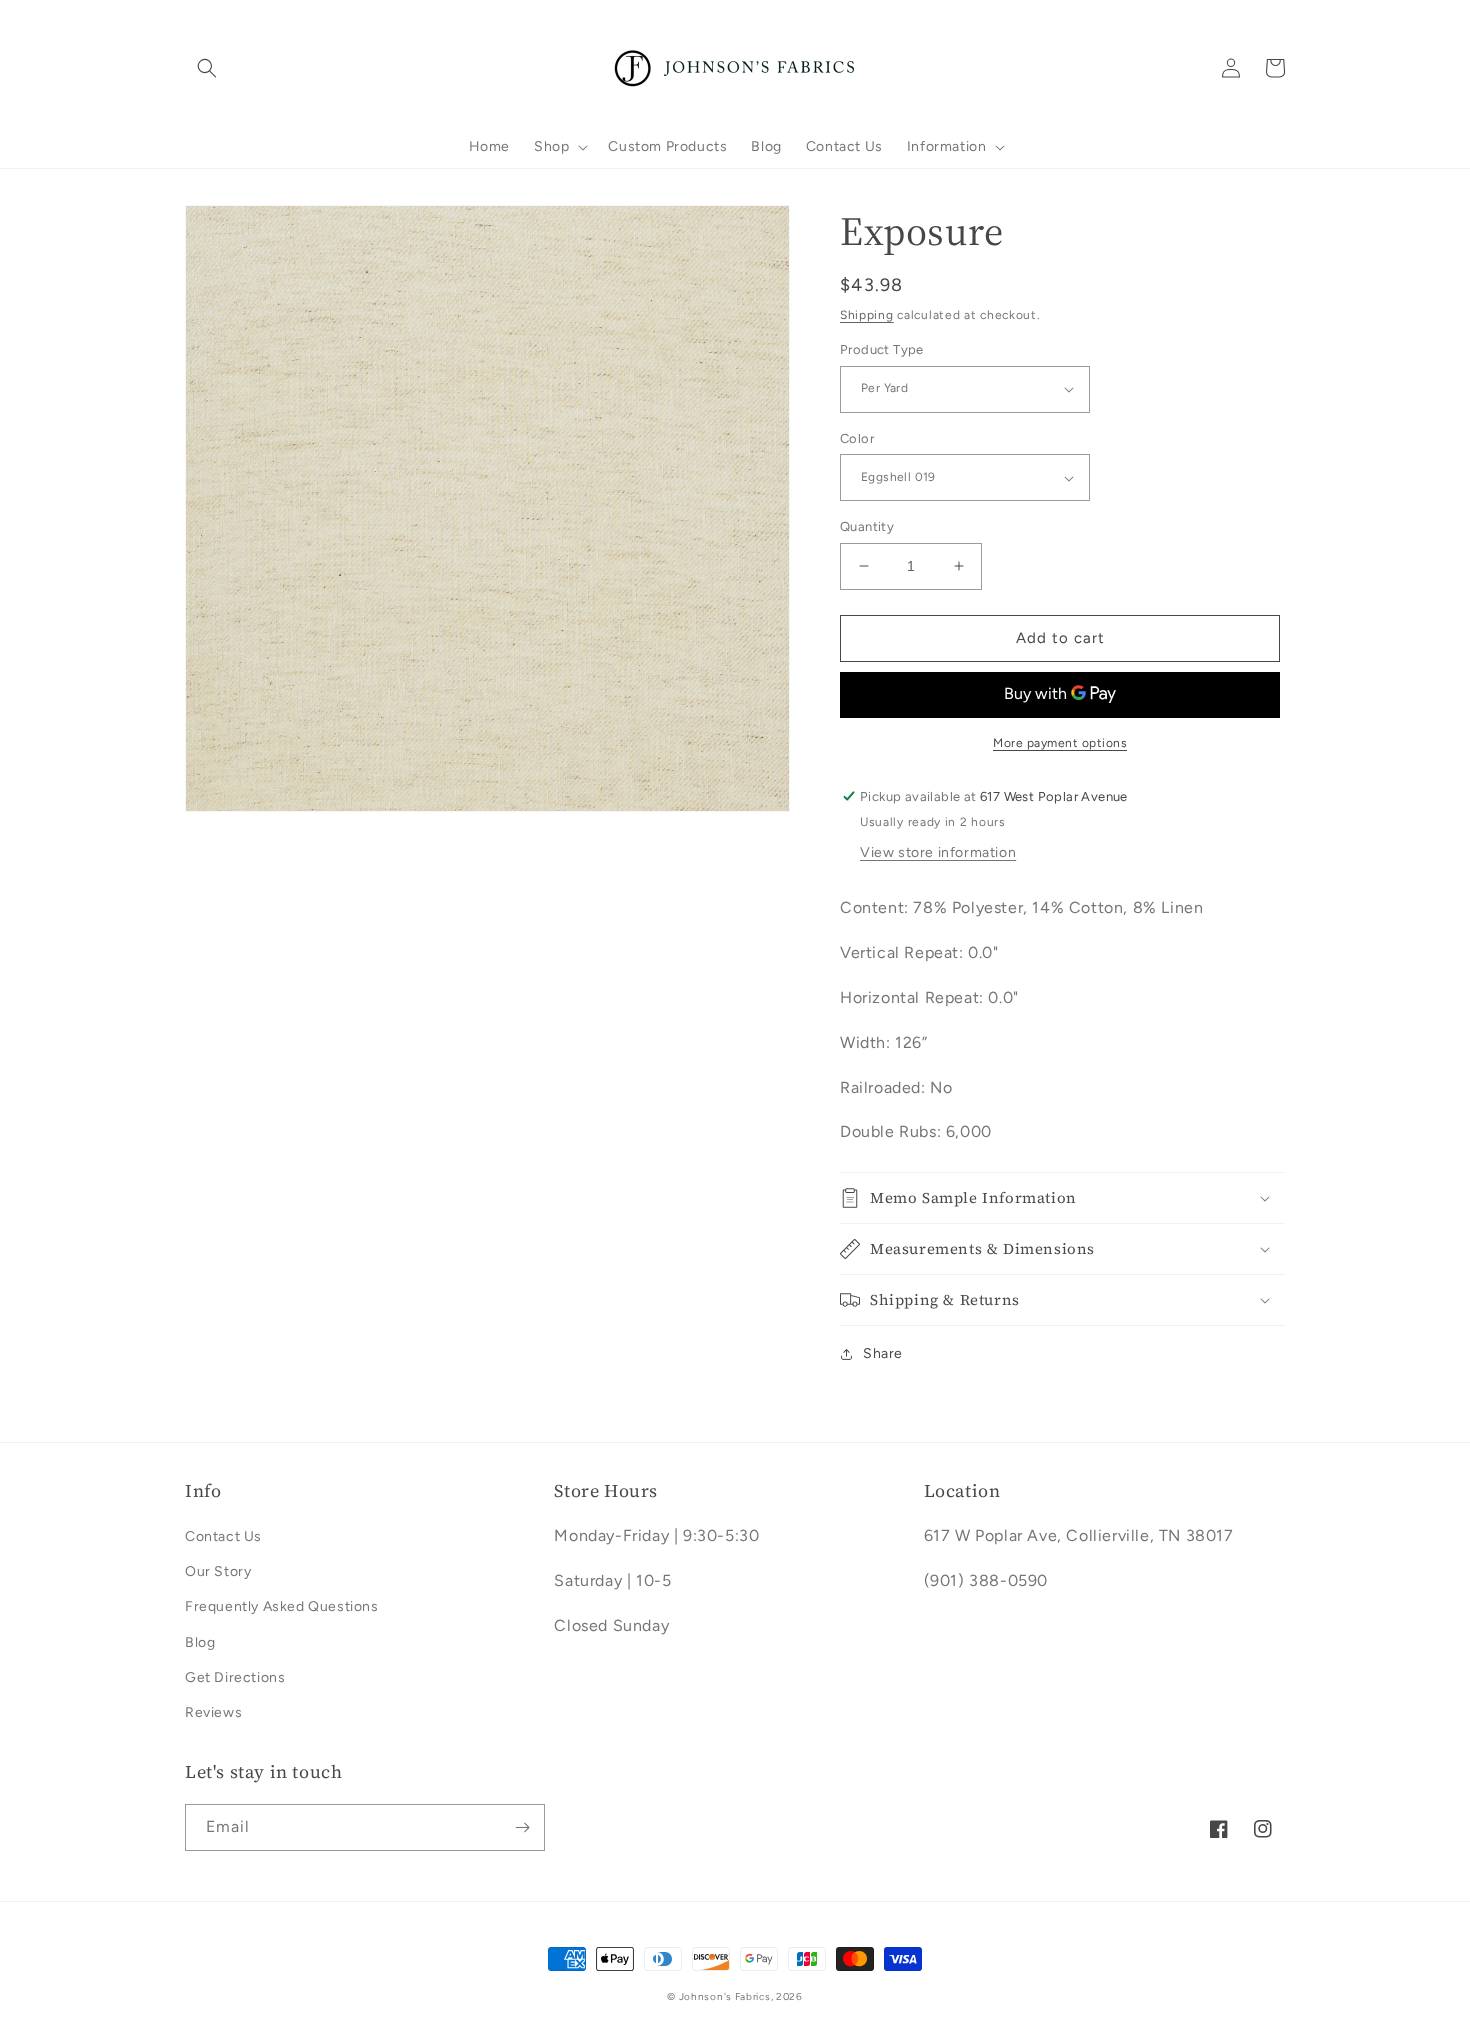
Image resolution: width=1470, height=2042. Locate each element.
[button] (207, 68)
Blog (200, 1642)
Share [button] (883, 1353)
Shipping (867, 315)
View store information (938, 852)
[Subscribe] (522, 1827)
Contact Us (223, 1536)
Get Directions (235, 1677)
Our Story (218, 1571)
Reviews (213, 1712)
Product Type (882, 349)
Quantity (867, 526)
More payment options (1060, 743)
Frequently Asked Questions (282, 1606)
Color (857, 438)
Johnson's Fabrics (725, 1996)
